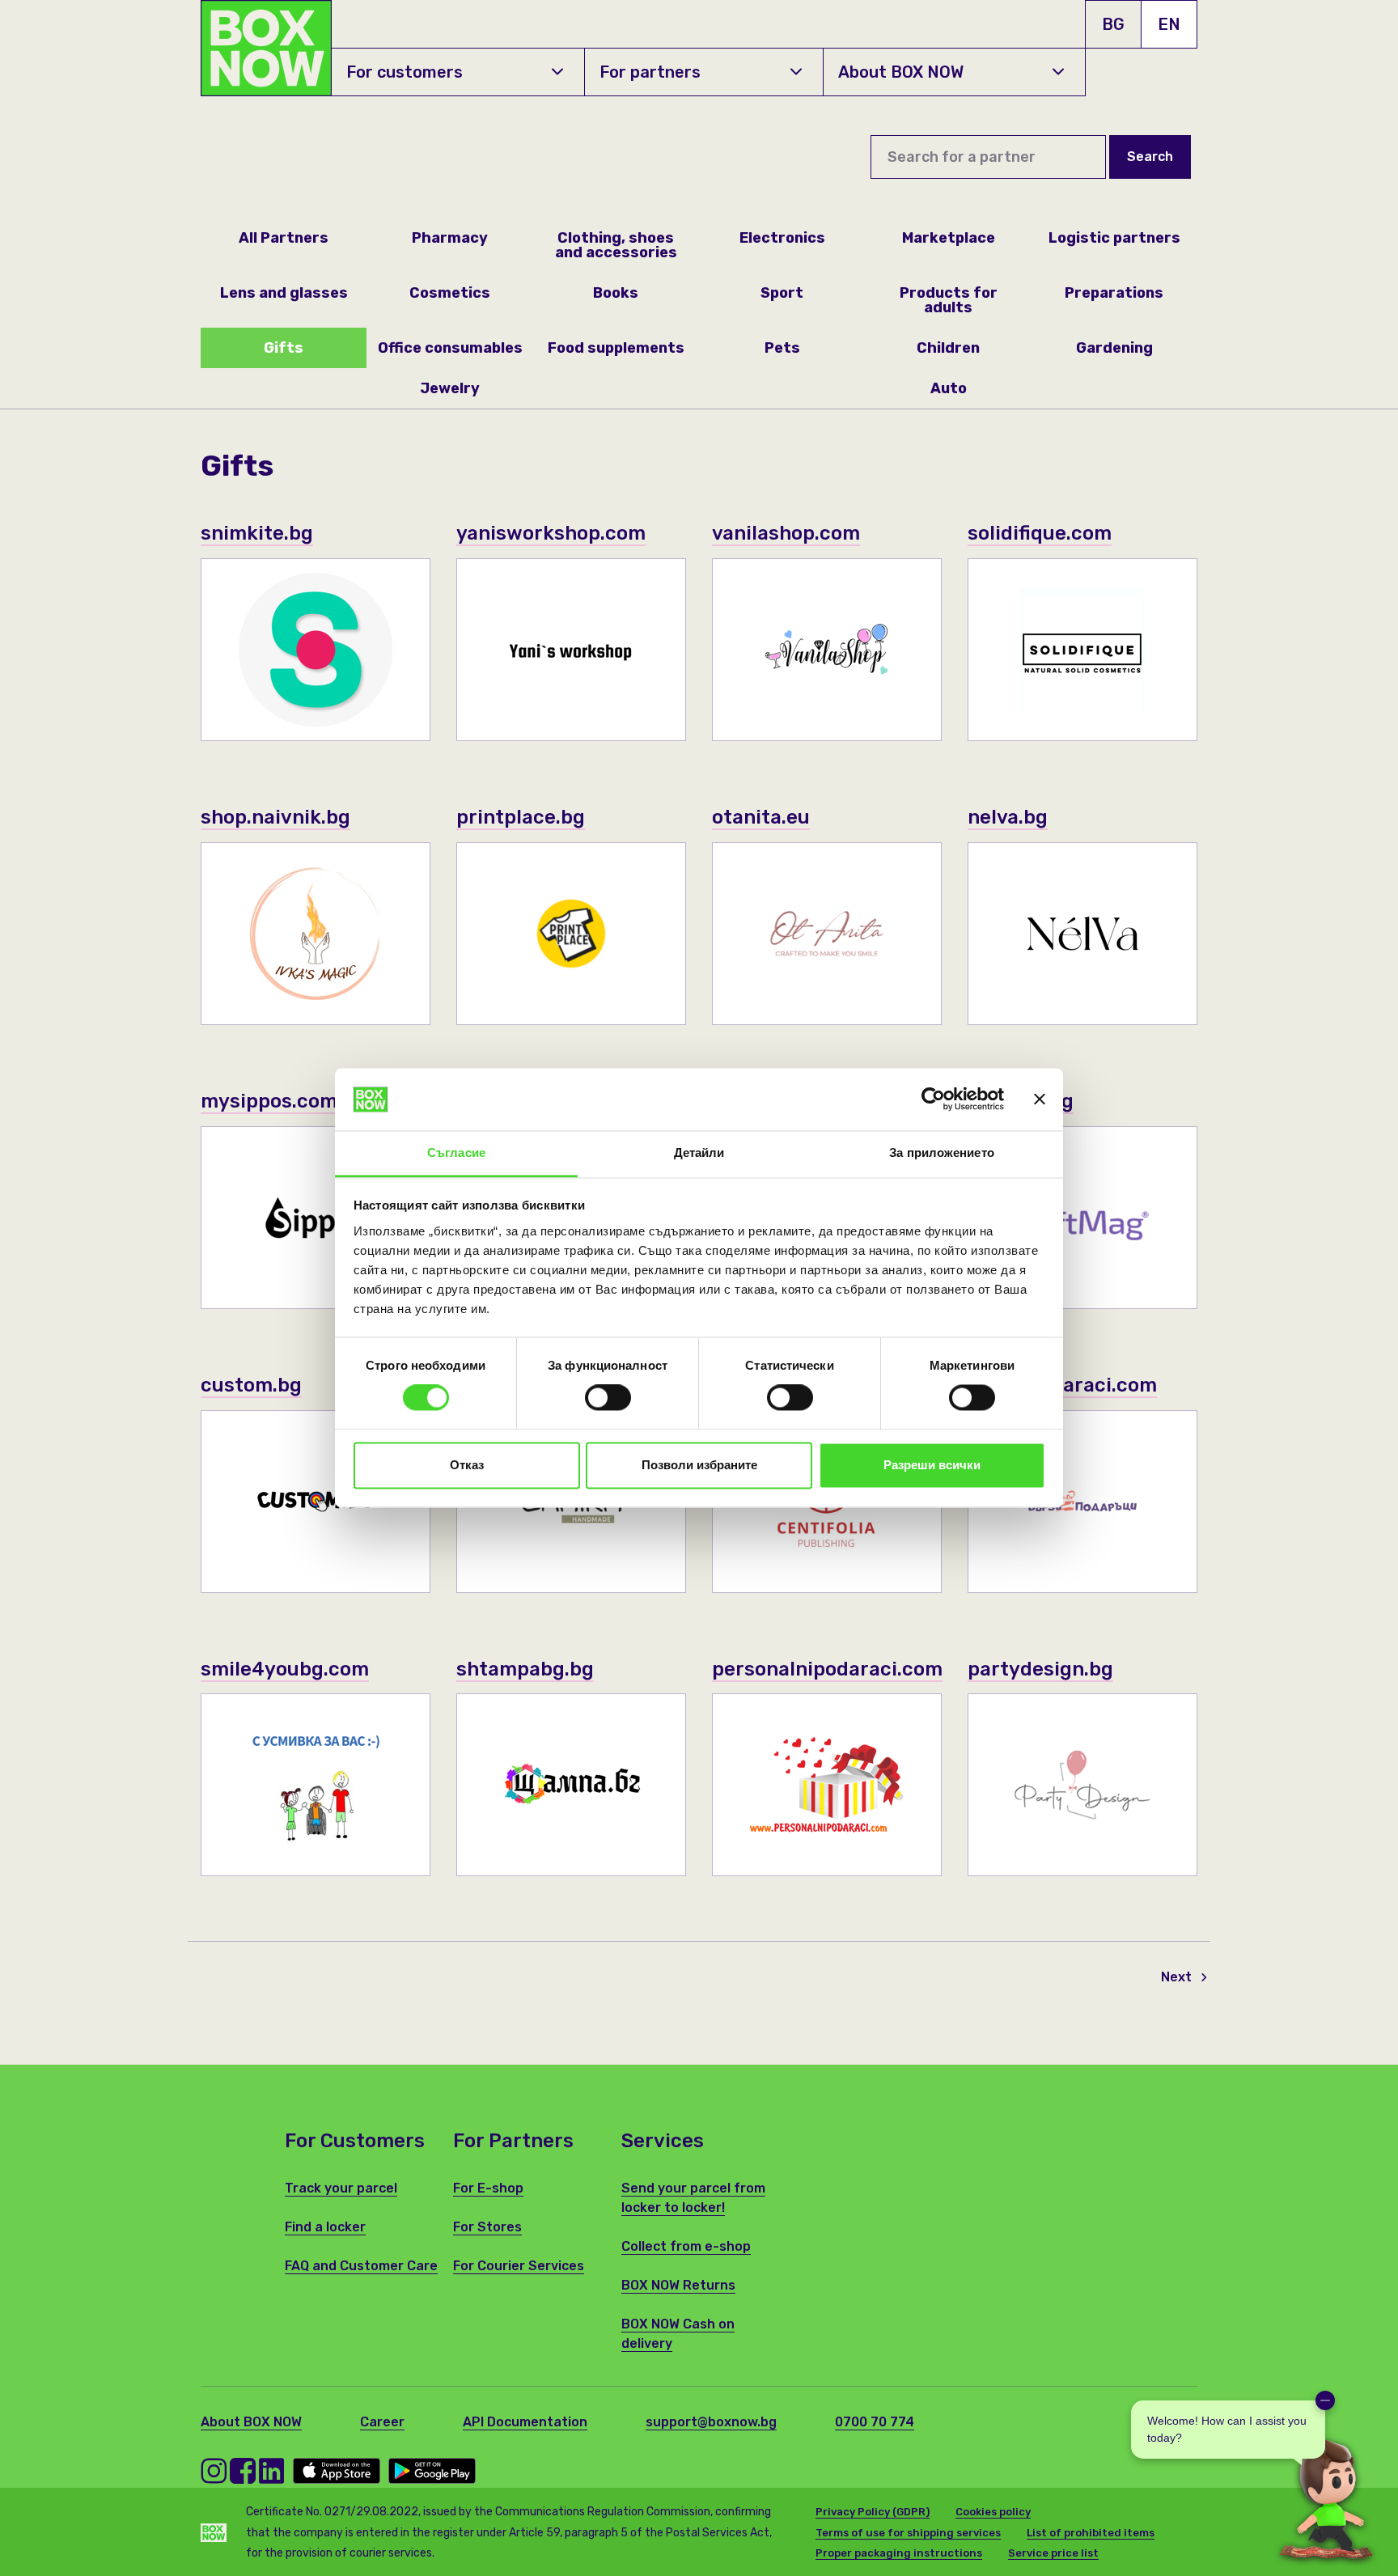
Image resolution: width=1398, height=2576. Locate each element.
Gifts (284, 348)
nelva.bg (1008, 817)
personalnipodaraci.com (827, 1669)
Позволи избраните (699, 1465)
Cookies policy (993, 2512)
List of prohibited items (1091, 2533)
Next (1178, 1977)
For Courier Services (519, 2266)
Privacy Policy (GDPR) (873, 2512)
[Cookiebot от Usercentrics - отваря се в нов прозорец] (933, 1099)
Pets (782, 348)
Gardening (1114, 348)
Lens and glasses (284, 293)
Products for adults (949, 300)
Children (948, 348)
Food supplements (616, 348)
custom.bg (251, 1385)
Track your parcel (341, 2188)
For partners (650, 72)
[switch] (608, 1398)
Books (616, 293)
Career (382, 2422)
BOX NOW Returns (678, 2285)
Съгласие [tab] (456, 1152)
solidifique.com (1040, 533)
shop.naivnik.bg (275, 817)
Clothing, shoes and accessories (616, 245)
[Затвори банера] (1040, 1099)
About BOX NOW (901, 72)
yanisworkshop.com (551, 533)
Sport (782, 293)
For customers (405, 72)
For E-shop (488, 2188)
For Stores (487, 2227)
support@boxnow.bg (711, 2422)
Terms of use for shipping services (908, 2533)
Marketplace (949, 238)
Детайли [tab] (699, 1152)
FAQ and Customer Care (361, 2266)
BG (1113, 24)
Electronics (782, 238)
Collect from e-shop (686, 2246)
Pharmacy (450, 238)
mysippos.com (269, 1101)
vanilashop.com (786, 533)
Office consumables (450, 348)
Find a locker (325, 2227)
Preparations (1114, 293)
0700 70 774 (875, 2422)
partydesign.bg (1040, 1669)
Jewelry (450, 388)
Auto (949, 388)
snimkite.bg (257, 533)
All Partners (284, 238)
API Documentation (525, 2422)
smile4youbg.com (285, 1669)
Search (1150, 157)
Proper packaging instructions (899, 2553)
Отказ (467, 1465)
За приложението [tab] (942, 1152)
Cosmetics (450, 293)
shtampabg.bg (525, 1669)
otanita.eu (761, 817)
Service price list (1053, 2553)
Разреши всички (932, 1465)
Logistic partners (1114, 238)
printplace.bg (521, 817)
